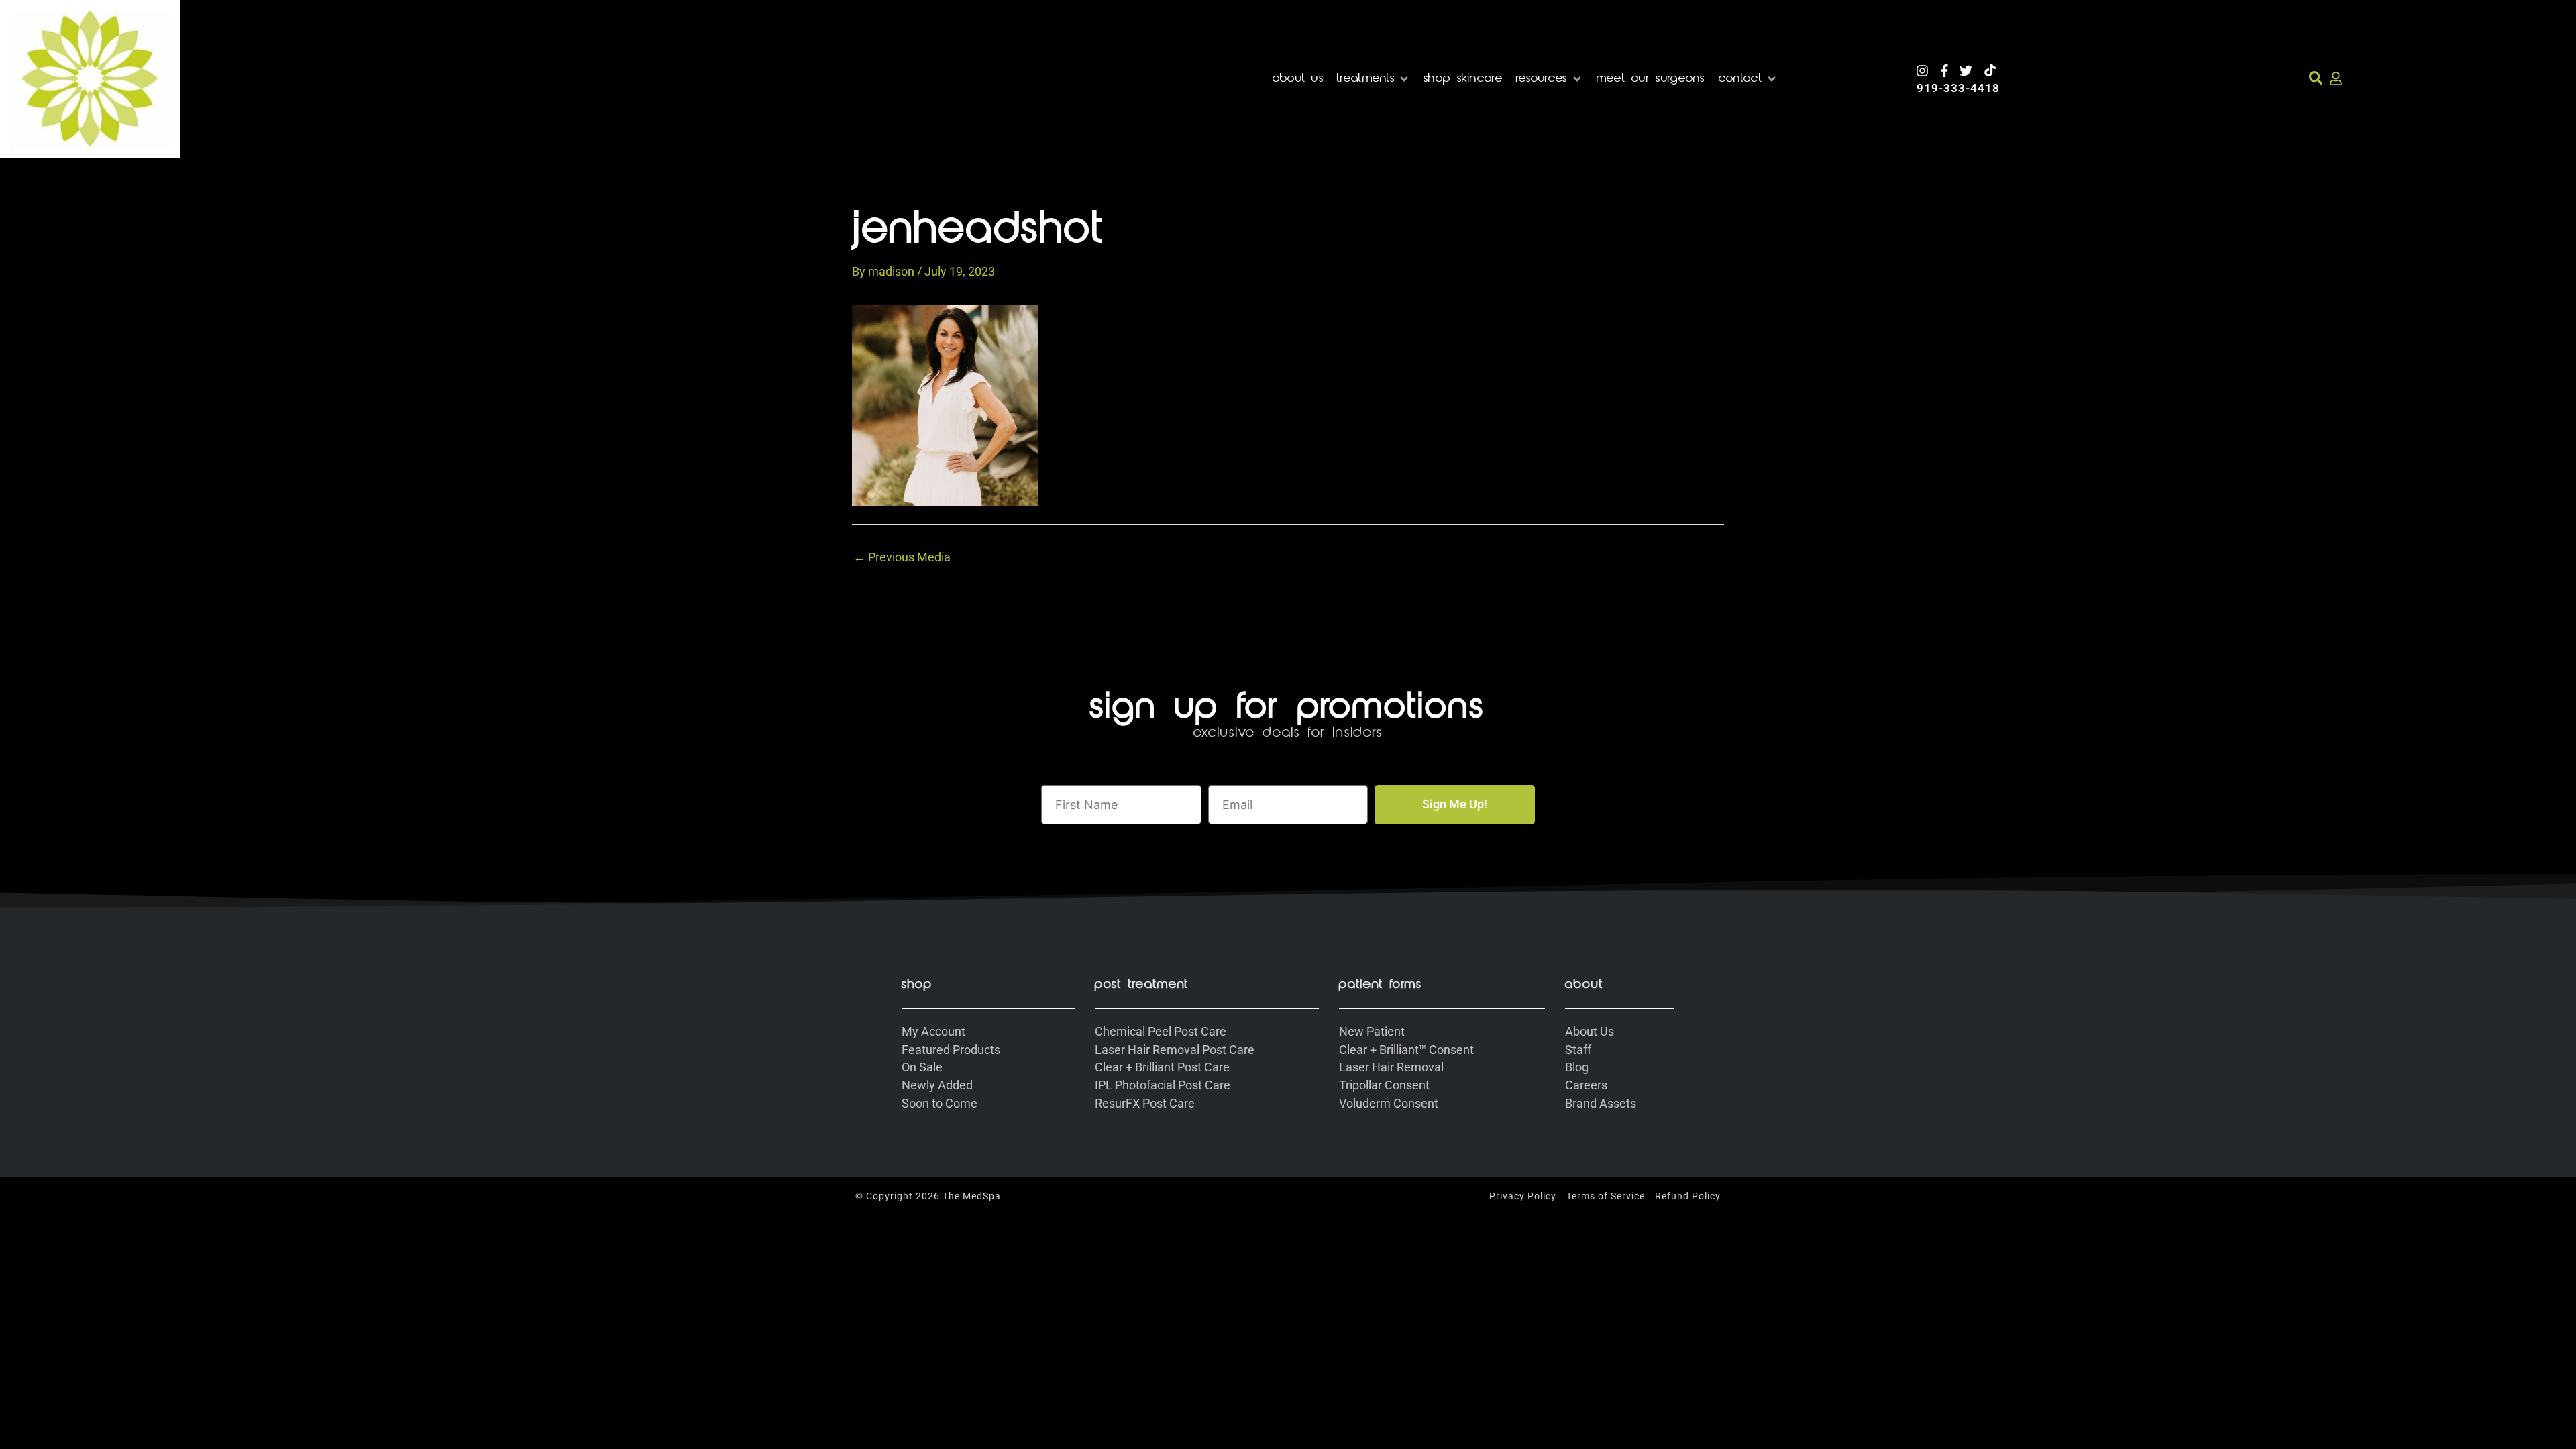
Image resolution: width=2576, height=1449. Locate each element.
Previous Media (902, 557)
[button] (1374, 79)
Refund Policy (1688, 1196)
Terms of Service (1606, 1196)
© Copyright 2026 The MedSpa (928, 1196)
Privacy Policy (1523, 1196)
